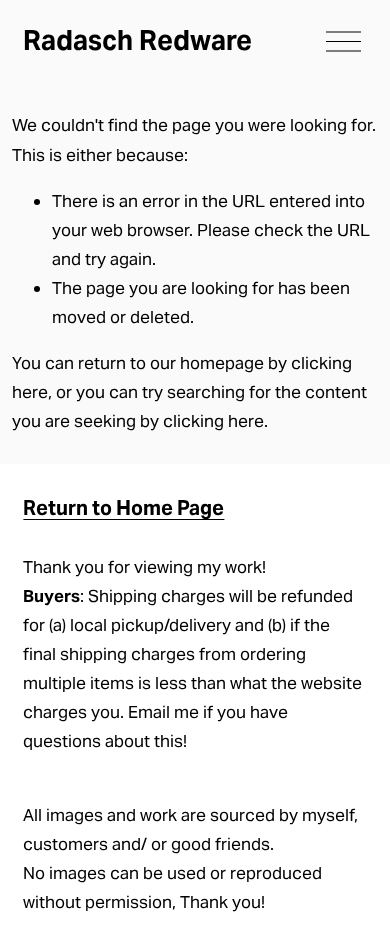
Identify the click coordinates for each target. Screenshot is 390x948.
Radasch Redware (137, 40)
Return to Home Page (123, 508)
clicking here (213, 421)
